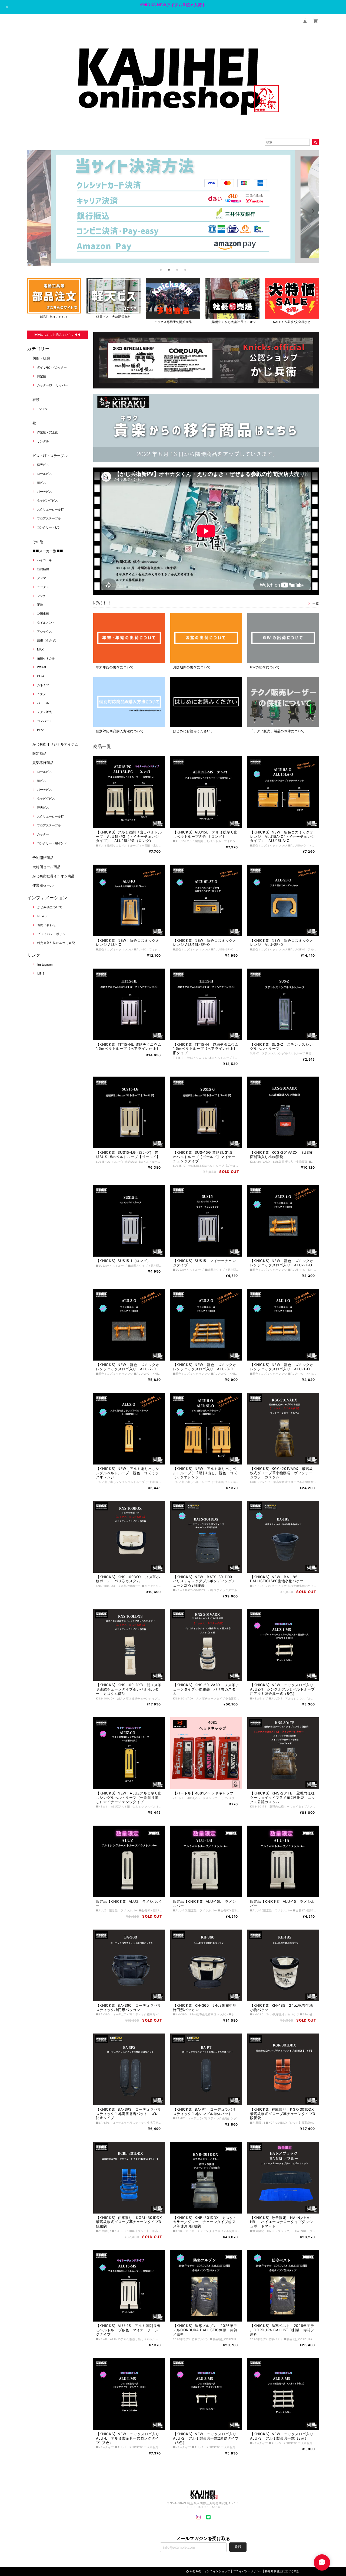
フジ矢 (41, 596)
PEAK (41, 730)
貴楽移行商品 (43, 763)
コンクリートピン (49, 527)
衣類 (36, 400)
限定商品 (39, 753)
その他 (38, 542)
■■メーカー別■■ (48, 551)
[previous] (34, 211)
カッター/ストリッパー (52, 385)
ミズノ (41, 694)
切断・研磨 (41, 358)
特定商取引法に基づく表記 (56, 943)
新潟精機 (43, 569)
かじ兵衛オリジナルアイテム (55, 744)
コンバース (44, 721)
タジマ (41, 578)
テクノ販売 (44, 712)
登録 (238, 2547)
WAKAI (41, 667)
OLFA (41, 676)
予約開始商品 (43, 858)
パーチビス (44, 492)
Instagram (45, 965)
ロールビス (44, 474)
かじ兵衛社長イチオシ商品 (54, 876)
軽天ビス (43, 465)
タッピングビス (47, 501)
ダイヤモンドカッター (52, 367)
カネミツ (43, 685)
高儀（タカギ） (47, 640)
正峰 (40, 605)
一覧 (316, 603)
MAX (40, 649)
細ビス (41, 483)
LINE (41, 973)
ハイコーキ (44, 560)
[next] (312, 211)
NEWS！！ (45, 916)
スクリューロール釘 (50, 509)
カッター (43, 834)
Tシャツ (42, 409)
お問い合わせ (47, 925)
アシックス (44, 632)
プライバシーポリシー (53, 934)
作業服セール (43, 885)
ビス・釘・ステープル (50, 456)
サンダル (43, 441)
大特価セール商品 (46, 867)
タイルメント (46, 623)
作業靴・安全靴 (47, 432)
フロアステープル (49, 518)
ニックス (43, 587)
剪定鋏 (41, 376)
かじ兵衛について (50, 907)
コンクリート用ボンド (52, 843)
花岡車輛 (43, 614)
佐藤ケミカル (46, 658)
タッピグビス (46, 799)
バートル (43, 703)
